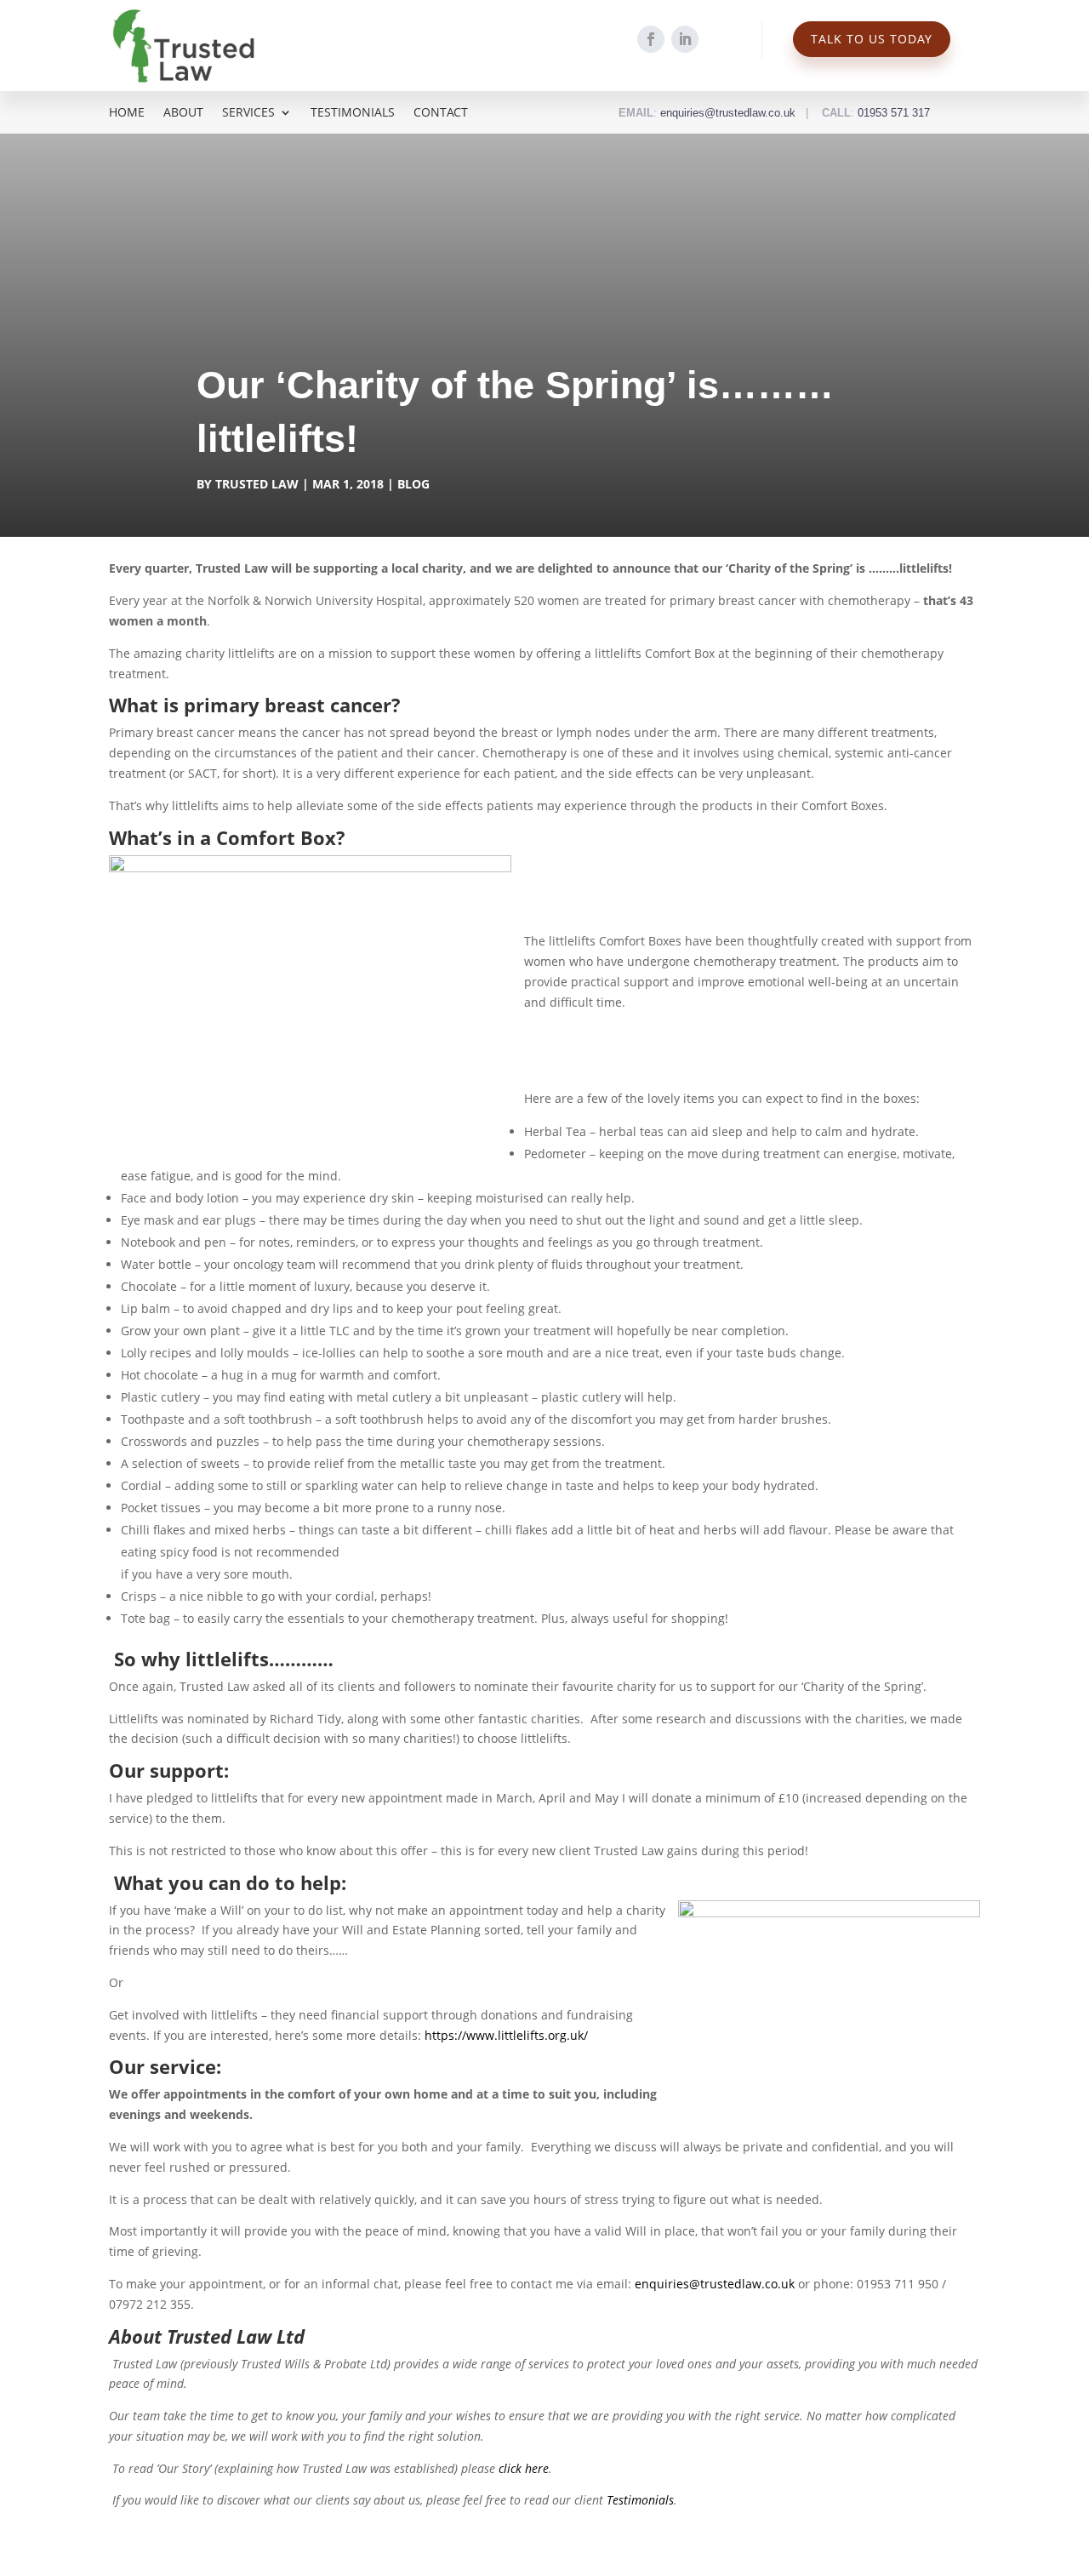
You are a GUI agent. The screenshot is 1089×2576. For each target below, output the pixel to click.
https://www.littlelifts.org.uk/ (506, 2035)
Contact (441, 113)
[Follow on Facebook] (651, 39)
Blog (413, 484)
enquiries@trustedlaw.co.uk (728, 113)
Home (127, 113)
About (183, 113)
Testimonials (353, 113)
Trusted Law (257, 484)
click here (522, 2468)
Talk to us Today (872, 39)
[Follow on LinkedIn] (685, 39)
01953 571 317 (894, 113)
